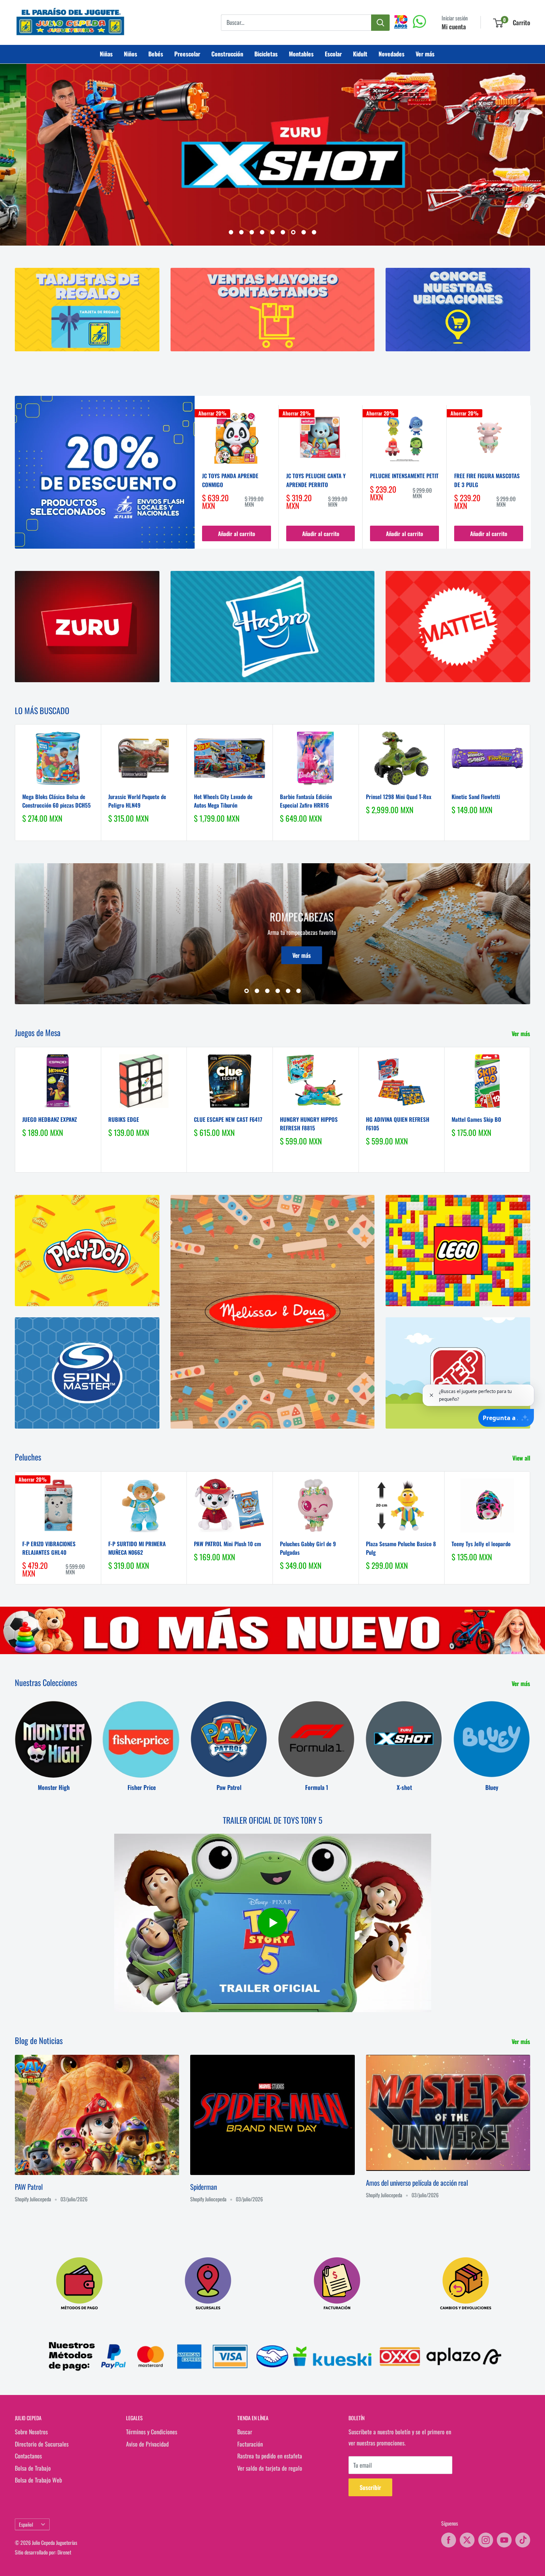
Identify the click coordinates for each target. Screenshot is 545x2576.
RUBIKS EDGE (124, 1119)
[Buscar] (380, 23)
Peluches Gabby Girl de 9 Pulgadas (308, 1547)
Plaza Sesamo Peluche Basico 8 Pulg (401, 1547)
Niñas (106, 54)
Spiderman (204, 2186)
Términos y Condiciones (152, 2432)
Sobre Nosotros (31, 2432)
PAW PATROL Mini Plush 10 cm (227, 1543)
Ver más (425, 54)
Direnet (64, 2552)
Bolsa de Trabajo (33, 2468)
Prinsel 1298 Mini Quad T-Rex (399, 796)
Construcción (227, 54)
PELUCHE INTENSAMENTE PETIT (404, 476)
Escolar (333, 54)
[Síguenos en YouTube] (504, 2540)
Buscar (245, 2432)
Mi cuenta (454, 27)
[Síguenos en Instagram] (486, 2540)
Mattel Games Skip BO (476, 1119)
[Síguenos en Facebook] (449, 2540)
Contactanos (28, 2456)
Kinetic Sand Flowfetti (476, 796)
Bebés (156, 54)
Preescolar (187, 54)
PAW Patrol (29, 2186)
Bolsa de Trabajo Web (38, 2480)
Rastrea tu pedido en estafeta (270, 2456)
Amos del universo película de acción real (417, 2182)
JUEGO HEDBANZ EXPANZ (49, 1119)
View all (522, 1458)
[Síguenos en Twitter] (467, 2540)
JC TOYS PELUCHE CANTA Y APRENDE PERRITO (316, 480)
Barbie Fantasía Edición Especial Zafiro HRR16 (306, 800)
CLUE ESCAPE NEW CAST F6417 (228, 1119)
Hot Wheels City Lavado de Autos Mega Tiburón (223, 800)
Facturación (250, 2444)
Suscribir (370, 2487)
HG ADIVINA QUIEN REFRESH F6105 (398, 1123)
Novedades (392, 54)
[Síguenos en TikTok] (523, 2540)
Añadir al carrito (237, 533)
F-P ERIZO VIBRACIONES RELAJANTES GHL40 (49, 1547)
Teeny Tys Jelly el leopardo (481, 1543)
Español (26, 2524)
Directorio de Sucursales (42, 2444)
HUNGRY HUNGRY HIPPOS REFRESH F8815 (309, 1123)
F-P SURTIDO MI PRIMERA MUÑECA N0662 (137, 1547)
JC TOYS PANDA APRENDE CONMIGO (230, 480)
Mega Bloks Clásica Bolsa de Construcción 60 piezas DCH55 (57, 800)
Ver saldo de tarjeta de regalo (270, 2468)
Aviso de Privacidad (147, 2444)
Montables (301, 54)
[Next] (531, 477)
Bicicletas (266, 54)
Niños (131, 54)
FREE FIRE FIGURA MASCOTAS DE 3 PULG (487, 480)
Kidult (360, 54)
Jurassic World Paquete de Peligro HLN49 (137, 800)
